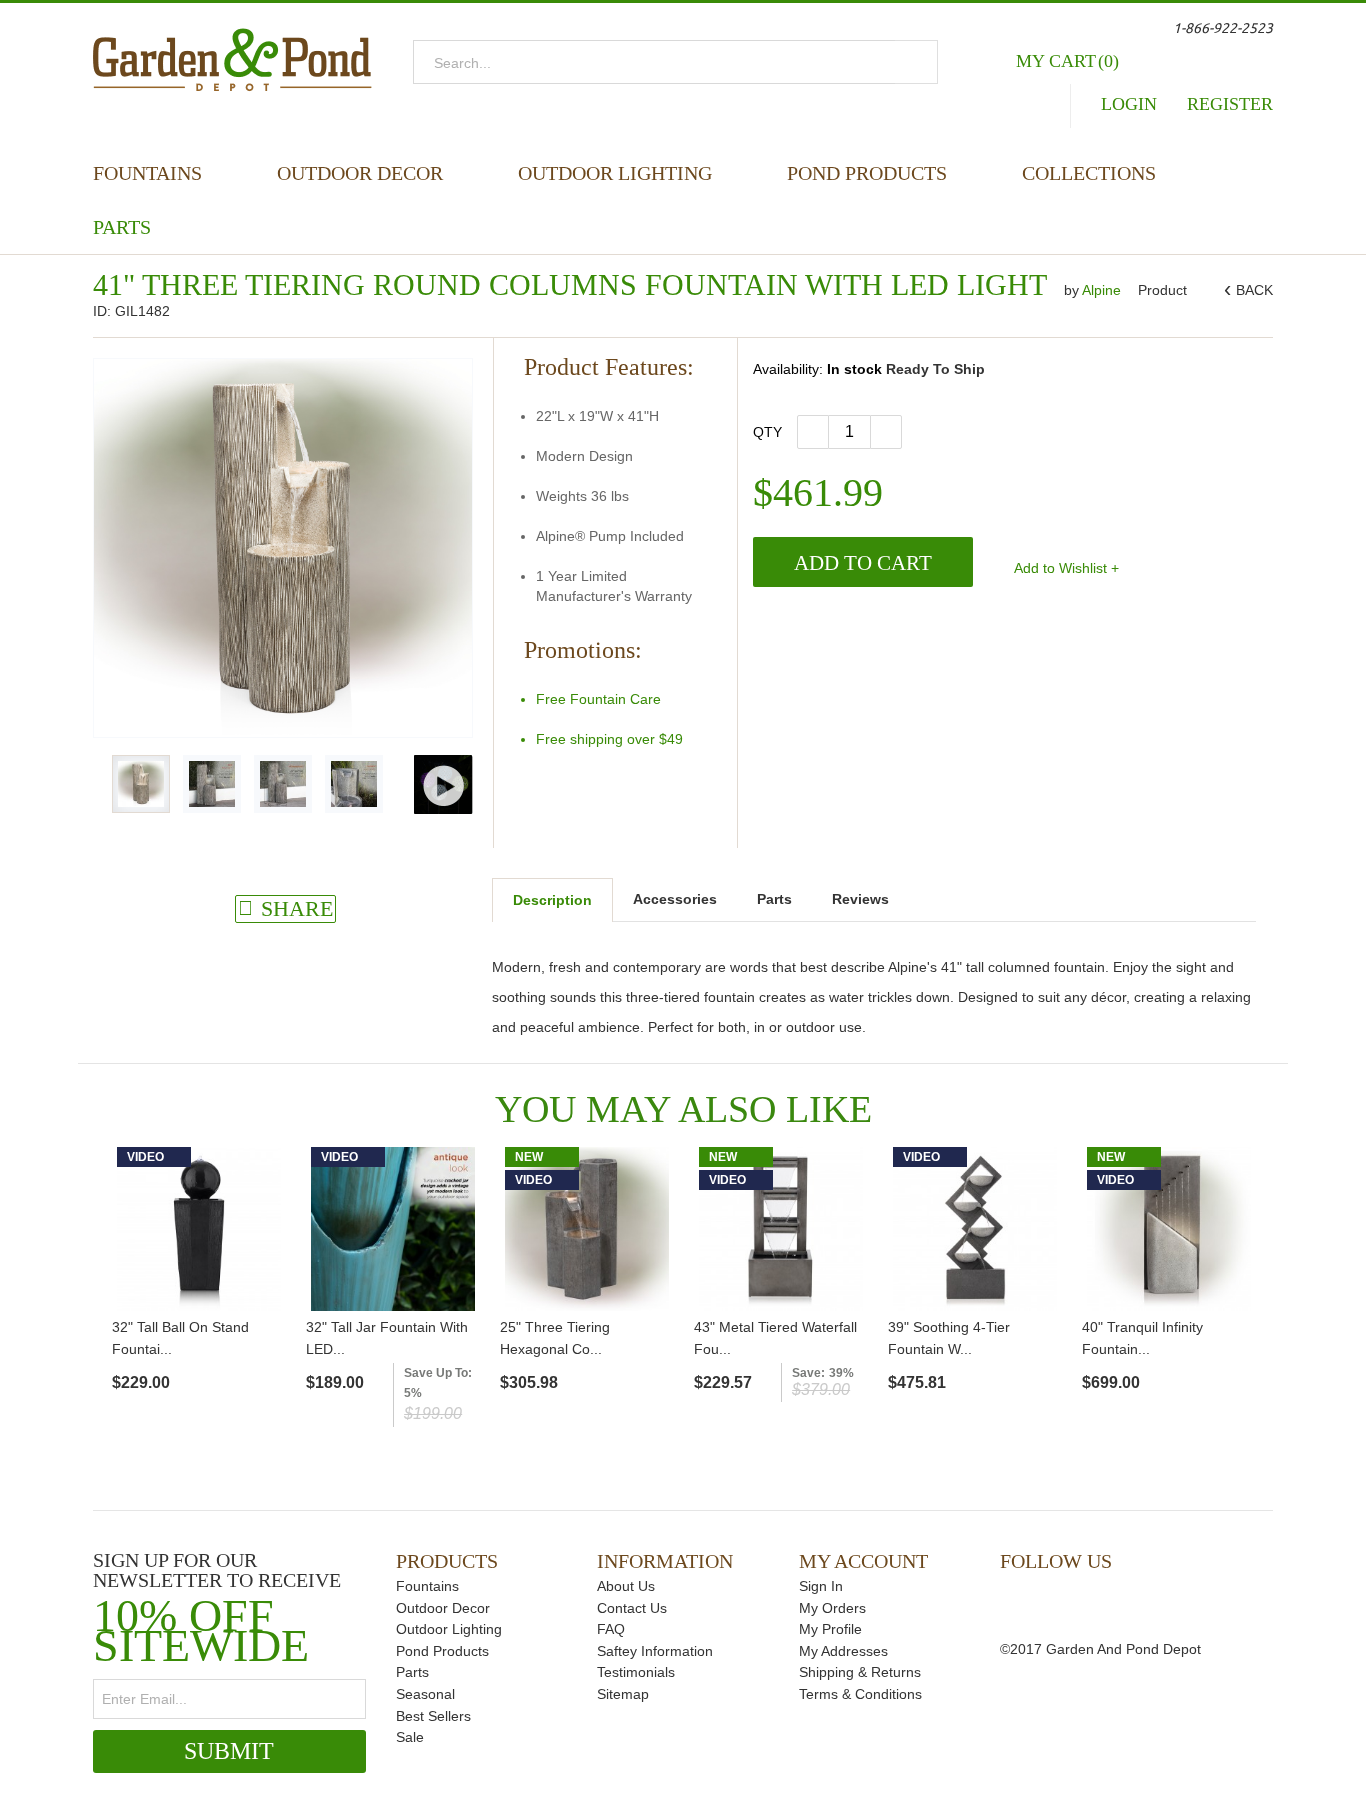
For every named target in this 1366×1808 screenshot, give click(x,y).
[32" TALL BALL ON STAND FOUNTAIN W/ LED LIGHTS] (199, 1229)
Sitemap (623, 1694)
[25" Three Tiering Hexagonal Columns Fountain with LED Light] (587, 1229)
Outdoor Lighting (615, 173)
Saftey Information (655, 1651)
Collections (1089, 173)
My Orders (832, 1608)
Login (1129, 104)
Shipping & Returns (860, 1672)
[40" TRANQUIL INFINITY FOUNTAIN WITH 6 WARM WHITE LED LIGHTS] (1169, 1229)
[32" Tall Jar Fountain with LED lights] (393, 1229)
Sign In (821, 1586)
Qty (767, 432)
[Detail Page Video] (443, 784)
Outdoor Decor (360, 173)
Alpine (1103, 290)
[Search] (916, 62)
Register (1230, 104)
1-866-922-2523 (1223, 28)
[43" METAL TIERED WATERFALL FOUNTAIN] (781, 1229)
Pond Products (867, 173)
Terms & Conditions (860, 1694)
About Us (626, 1586)
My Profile (830, 1629)
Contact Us (632, 1608)
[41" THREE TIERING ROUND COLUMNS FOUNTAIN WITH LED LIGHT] (141, 784)
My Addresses (843, 1651)
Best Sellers (433, 1716)
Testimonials (636, 1672)
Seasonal (425, 1694)
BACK (1251, 290)
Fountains (147, 173)
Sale (410, 1737)
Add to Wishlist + (1065, 568)
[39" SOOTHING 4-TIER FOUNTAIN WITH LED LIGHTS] (975, 1229)
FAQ (611, 1629)
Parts (122, 227)
